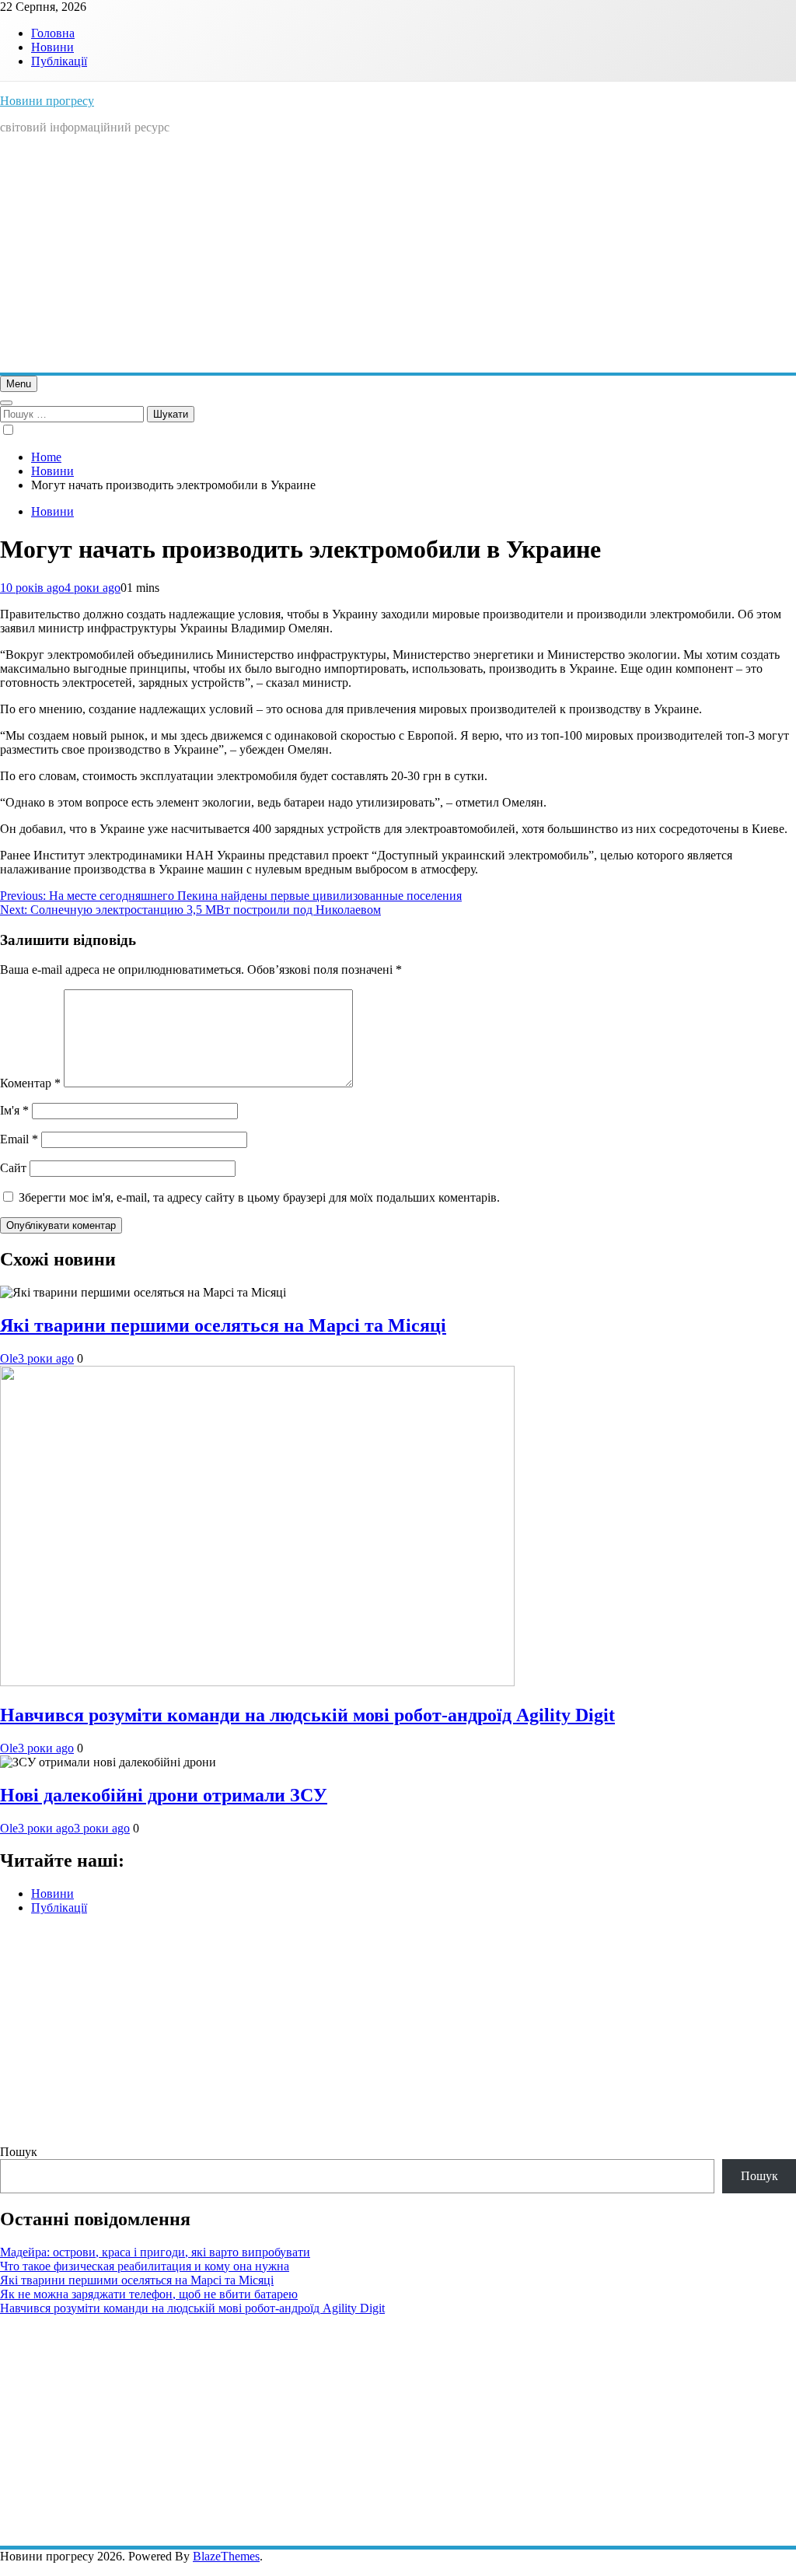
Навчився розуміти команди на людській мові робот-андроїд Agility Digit (307, 1715)
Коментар (30, 1083)
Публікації (59, 61)
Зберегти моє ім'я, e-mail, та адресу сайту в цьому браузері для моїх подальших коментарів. (259, 1197)
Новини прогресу (47, 101)
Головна (53, 33)
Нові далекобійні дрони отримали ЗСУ (164, 1795)
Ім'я (14, 1110)
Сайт (13, 1168)
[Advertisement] (398, 256)
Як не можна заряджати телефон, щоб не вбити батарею (149, 2294)
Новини (52, 47)
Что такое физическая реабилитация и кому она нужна (145, 2266)
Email (19, 1139)
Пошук (19, 2152)
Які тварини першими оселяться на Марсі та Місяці (223, 1325)
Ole (9, 1358)
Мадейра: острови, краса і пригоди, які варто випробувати (155, 2252)
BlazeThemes (226, 2556)
